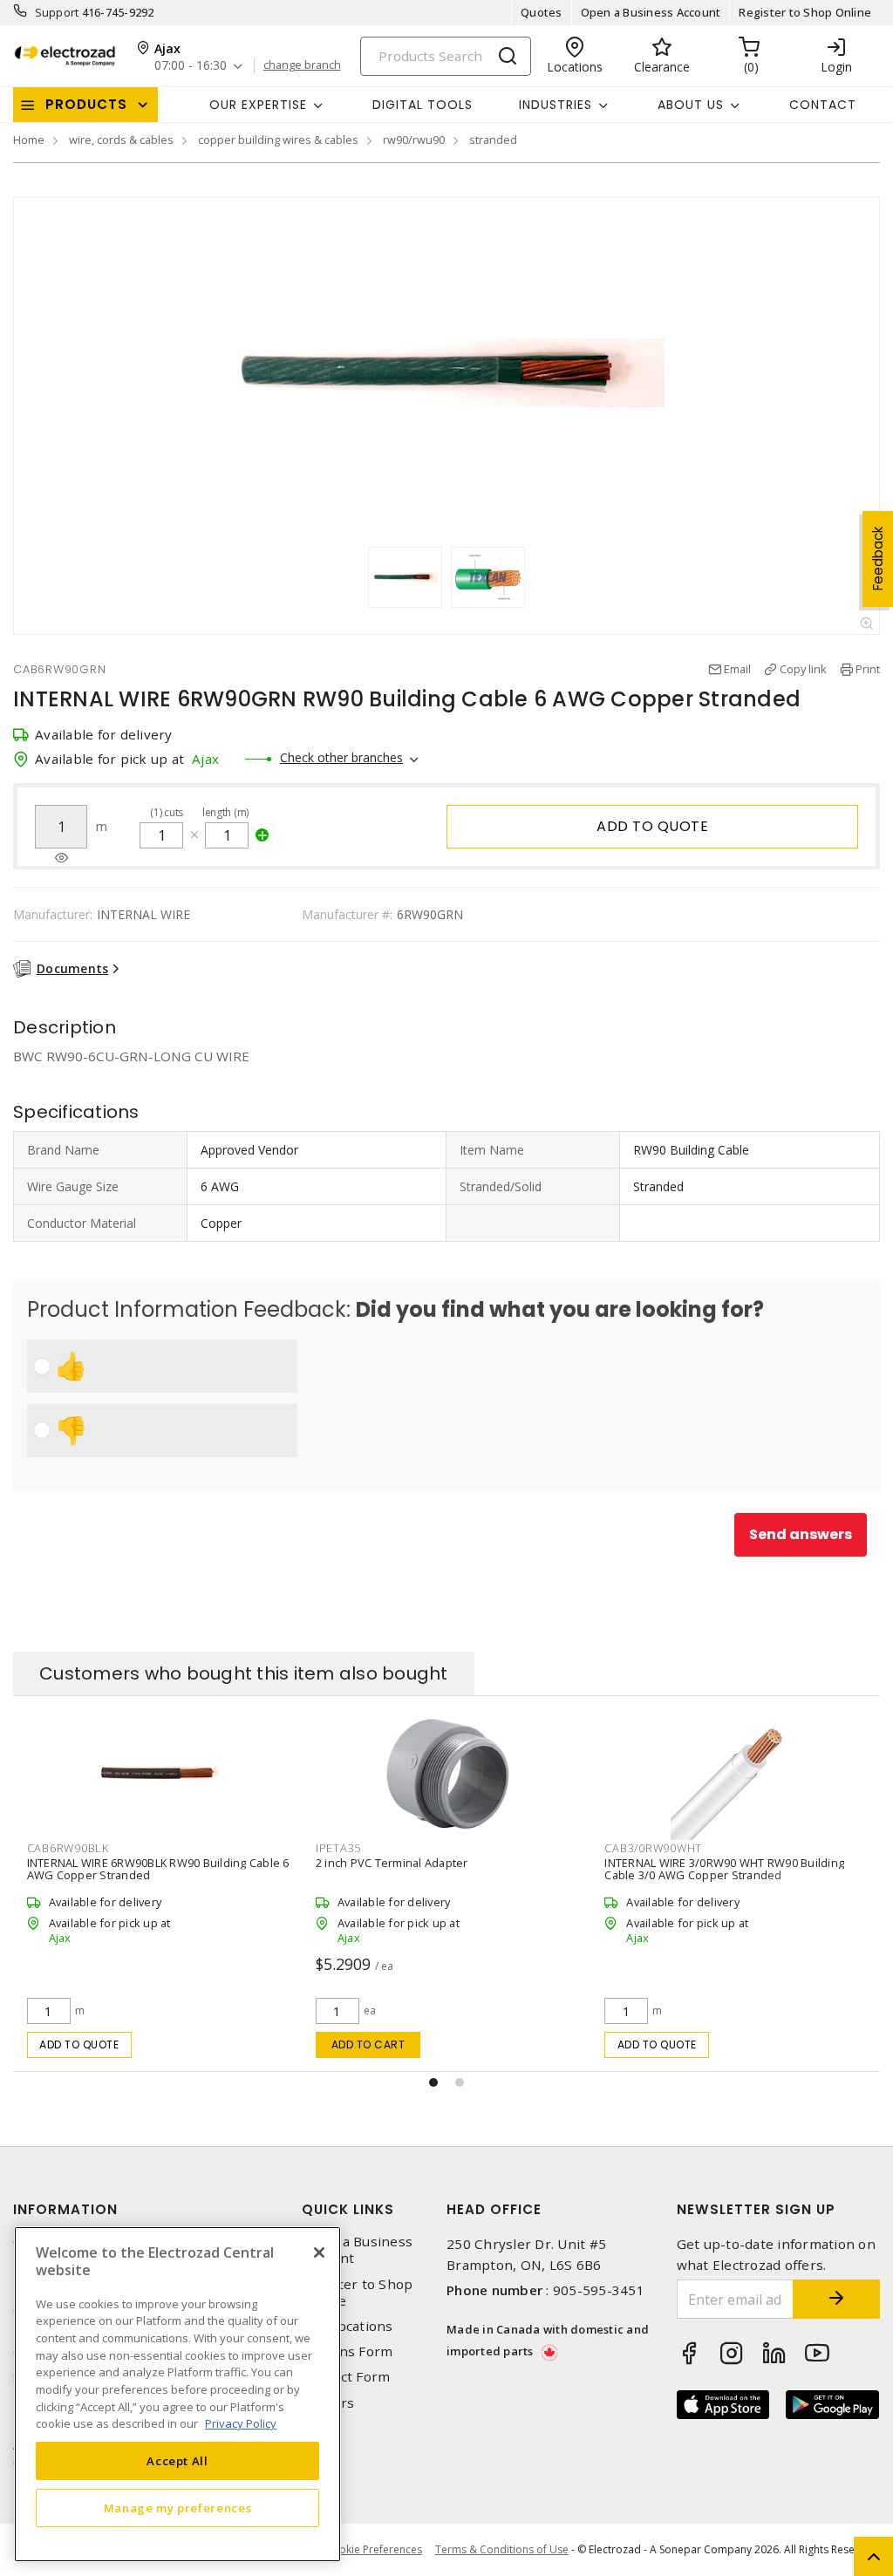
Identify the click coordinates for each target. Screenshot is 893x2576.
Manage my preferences (178, 2508)
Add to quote (652, 826)
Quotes (542, 12)
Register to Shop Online (805, 12)
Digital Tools (423, 105)
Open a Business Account (651, 12)
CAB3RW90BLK (356, 1848)
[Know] (61, 858)
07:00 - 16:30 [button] (191, 66)
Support (57, 12)
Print (868, 669)
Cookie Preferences (374, 2550)
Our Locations (347, 2326)
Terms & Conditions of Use (502, 2549)
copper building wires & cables (278, 140)
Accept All (177, 2461)
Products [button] (86, 104)
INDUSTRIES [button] (556, 105)
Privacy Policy (241, 2423)
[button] (433, 2082)
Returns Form (347, 2351)
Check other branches (341, 757)
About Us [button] (691, 105)
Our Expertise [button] (258, 105)
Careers (328, 2403)
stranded (493, 140)
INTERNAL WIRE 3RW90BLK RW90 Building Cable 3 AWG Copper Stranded (446, 1869)
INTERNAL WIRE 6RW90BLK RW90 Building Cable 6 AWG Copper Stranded (736, 1869)
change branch (302, 65)
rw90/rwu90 (414, 140)
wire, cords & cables (121, 140)
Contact (823, 105)
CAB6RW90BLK (645, 1848)
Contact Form (346, 2377)
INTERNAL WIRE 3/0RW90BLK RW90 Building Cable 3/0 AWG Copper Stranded (142, 1869)
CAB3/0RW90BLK (73, 1848)
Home (29, 140)
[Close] (319, 2252)
